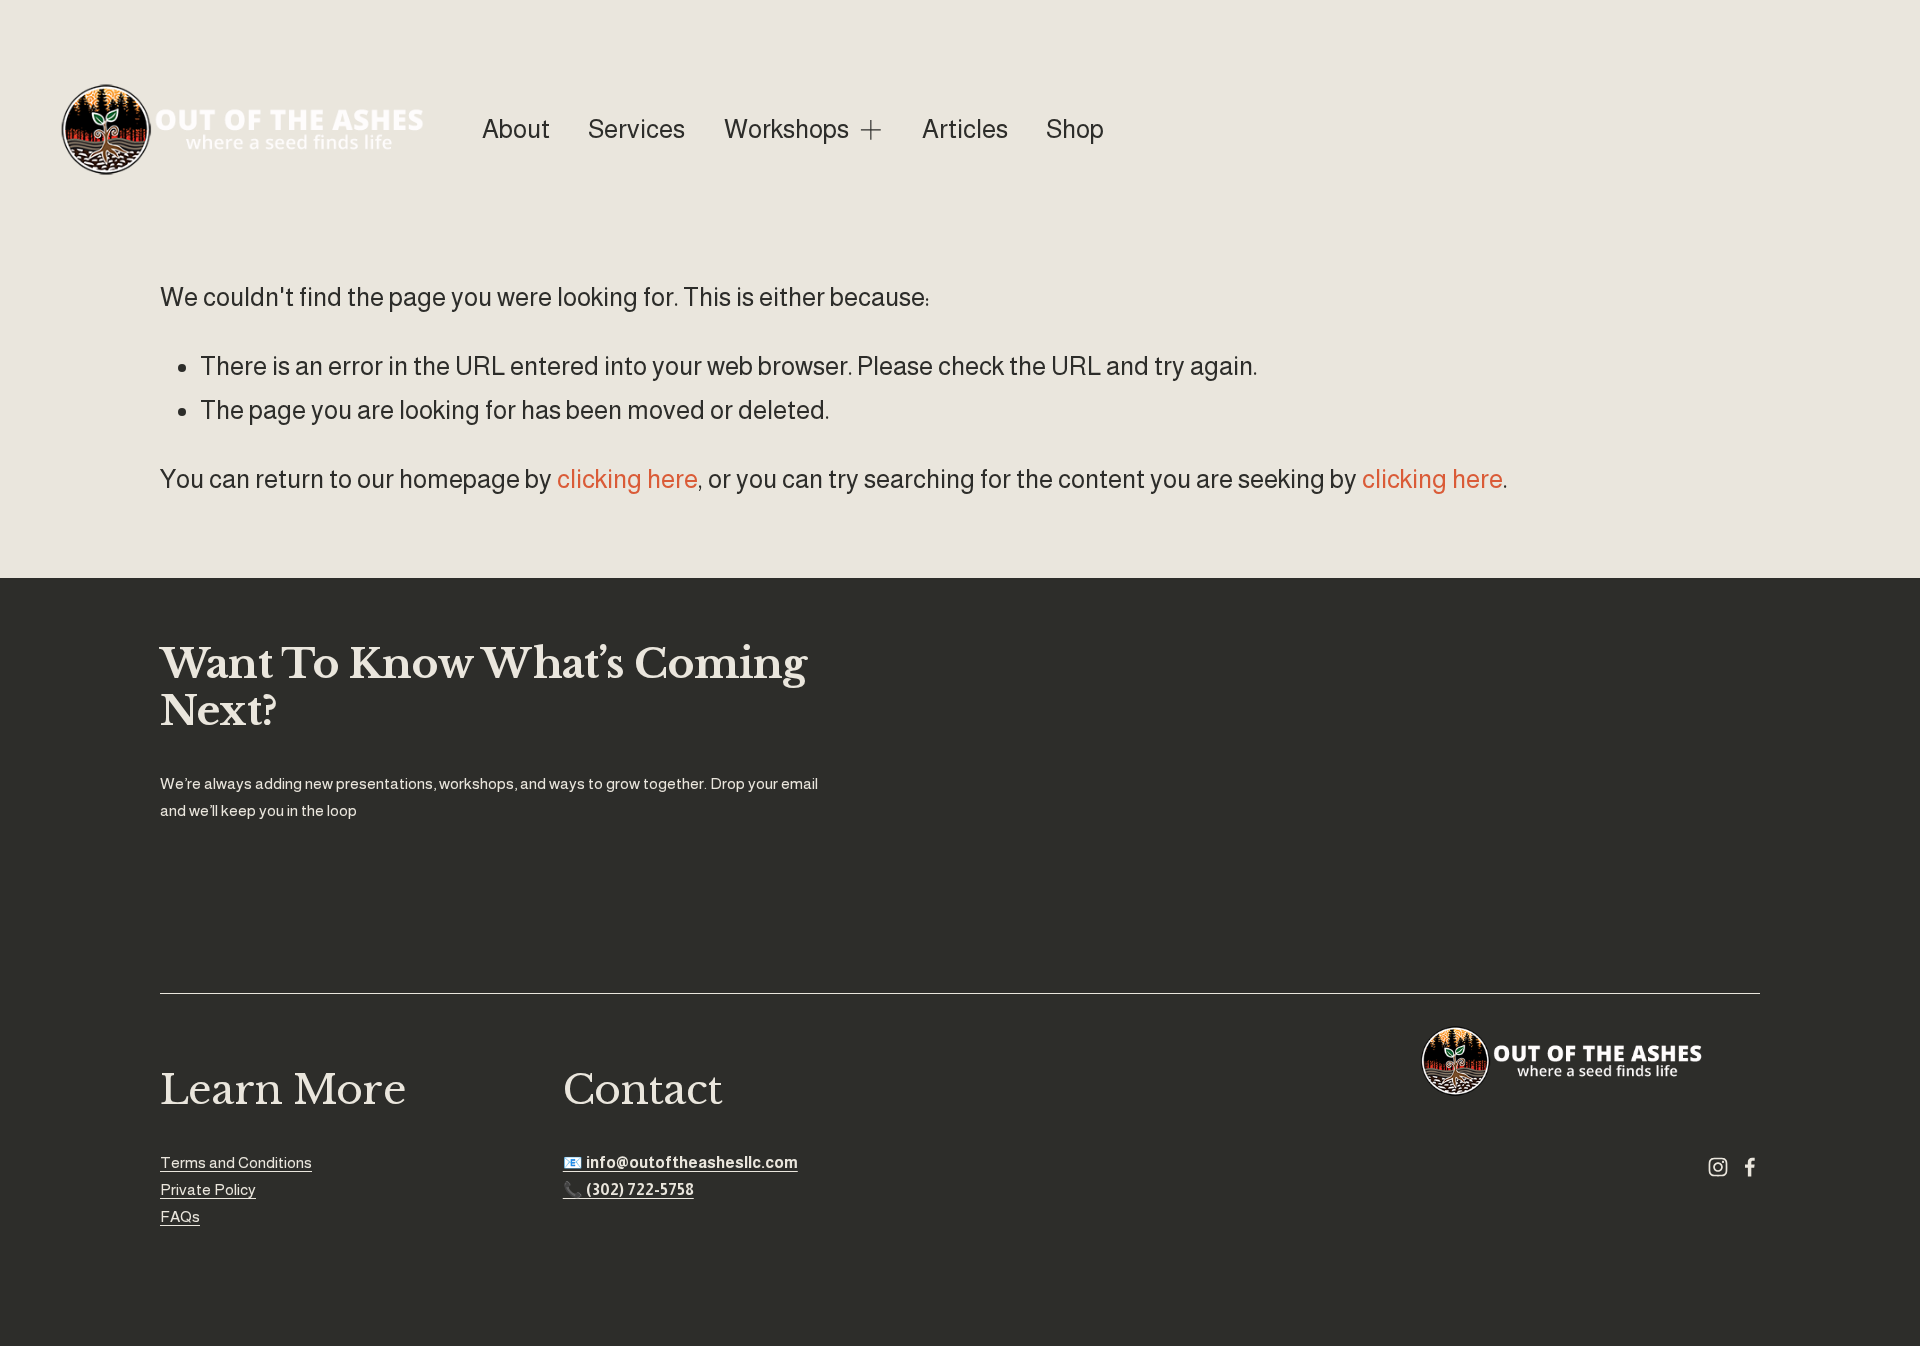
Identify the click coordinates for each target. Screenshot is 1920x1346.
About (516, 129)
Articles (965, 129)
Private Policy (208, 1188)
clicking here (627, 479)
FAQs (180, 1215)
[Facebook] (1750, 1167)
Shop (1075, 129)
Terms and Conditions (236, 1162)
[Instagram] (1718, 1167)
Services (636, 129)
